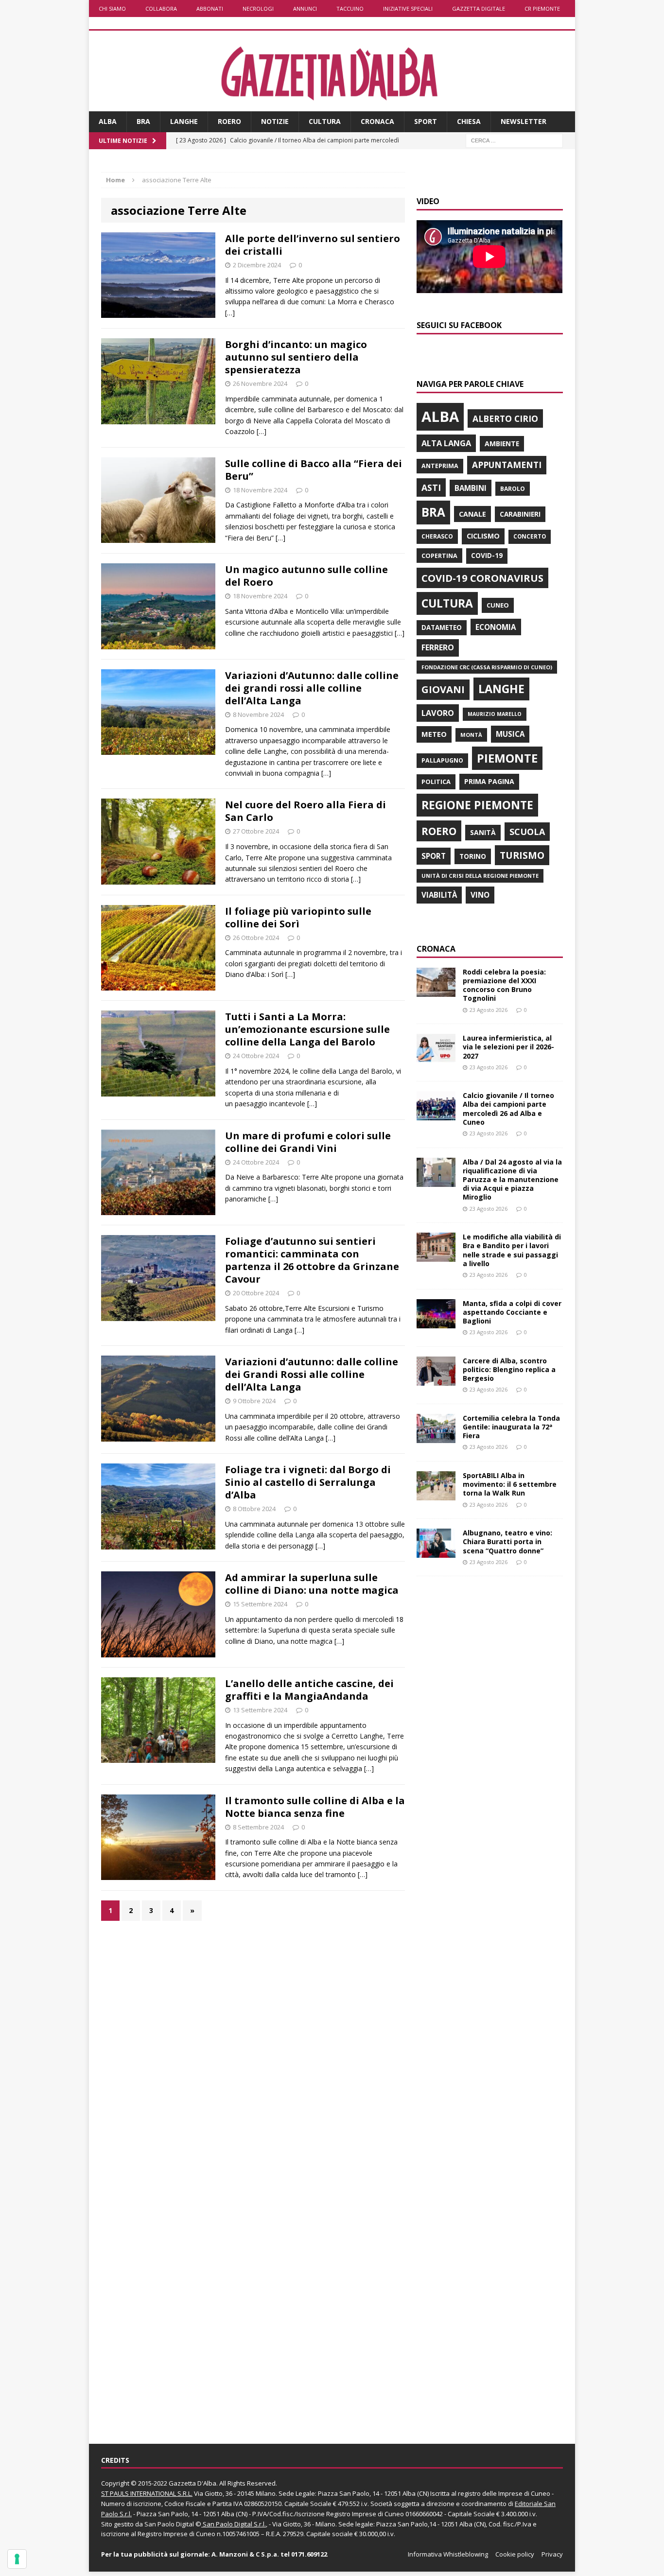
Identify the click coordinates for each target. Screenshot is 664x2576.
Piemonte (507, 758)
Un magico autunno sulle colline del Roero (306, 576)
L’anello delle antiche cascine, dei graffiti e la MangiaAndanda (309, 1690)
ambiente (502, 444)
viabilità (439, 895)
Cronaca (377, 121)
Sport (426, 121)
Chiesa (469, 121)
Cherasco (437, 536)
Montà (471, 735)
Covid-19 (487, 556)
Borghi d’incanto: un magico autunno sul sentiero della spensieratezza (296, 357)
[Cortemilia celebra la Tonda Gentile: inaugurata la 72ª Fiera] (436, 1437)
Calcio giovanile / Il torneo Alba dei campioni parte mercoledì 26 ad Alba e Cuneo (508, 1109)
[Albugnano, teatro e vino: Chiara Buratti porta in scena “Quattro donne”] (436, 1552)
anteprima (440, 466)
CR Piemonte (542, 9)
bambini (471, 488)
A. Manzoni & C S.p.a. (245, 2554)
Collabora (161, 9)
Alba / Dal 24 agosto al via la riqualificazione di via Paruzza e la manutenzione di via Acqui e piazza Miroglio (512, 1180)
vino (480, 895)
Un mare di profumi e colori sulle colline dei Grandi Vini (308, 1142)
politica (436, 782)
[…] (230, 313)
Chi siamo (112, 9)
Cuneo (498, 605)
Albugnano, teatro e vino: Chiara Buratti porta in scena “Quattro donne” (507, 1541)
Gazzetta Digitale (479, 9)
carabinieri (520, 514)
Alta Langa (446, 443)
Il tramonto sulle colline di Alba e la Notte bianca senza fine (315, 1807)
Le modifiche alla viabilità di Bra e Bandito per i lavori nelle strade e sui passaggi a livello (512, 1250)
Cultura (325, 121)
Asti (431, 487)
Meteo (434, 734)
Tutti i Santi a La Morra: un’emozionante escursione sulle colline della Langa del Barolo (307, 1029)
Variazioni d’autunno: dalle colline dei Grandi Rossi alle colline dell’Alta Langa (312, 1374)
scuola (527, 832)
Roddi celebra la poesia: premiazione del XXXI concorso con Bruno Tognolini (504, 985)
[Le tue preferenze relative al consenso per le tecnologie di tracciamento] (17, 2559)
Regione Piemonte (477, 805)
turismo (522, 855)
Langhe (184, 121)
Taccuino (350, 9)
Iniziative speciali (408, 9)
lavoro (438, 713)
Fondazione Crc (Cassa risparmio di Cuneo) (487, 667)
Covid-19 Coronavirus (482, 578)
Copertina (439, 556)
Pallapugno (442, 760)
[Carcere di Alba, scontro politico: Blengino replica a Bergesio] (436, 1380)
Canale (472, 514)
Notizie (275, 121)
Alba (108, 121)
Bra (143, 121)
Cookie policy (515, 2554)
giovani (443, 689)
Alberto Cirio (505, 418)
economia (496, 627)
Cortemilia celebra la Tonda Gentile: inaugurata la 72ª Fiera (511, 1427)
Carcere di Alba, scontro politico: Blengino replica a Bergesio (509, 1369)
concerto (530, 536)
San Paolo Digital (169, 2524)
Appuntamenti (507, 465)
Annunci (305, 9)
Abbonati (210, 9)
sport (434, 856)
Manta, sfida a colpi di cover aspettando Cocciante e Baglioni (512, 1312)
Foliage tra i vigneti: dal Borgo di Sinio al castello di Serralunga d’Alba (308, 1482)
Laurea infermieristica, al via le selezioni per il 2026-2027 (508, 1047)
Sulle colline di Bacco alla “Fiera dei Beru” (314, 470)
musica (510, 734)
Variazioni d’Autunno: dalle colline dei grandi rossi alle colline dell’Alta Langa (312, 688)
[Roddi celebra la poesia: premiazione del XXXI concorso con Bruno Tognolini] (436, 991)
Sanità (483, 832)
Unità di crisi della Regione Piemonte (480, 876)
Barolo (513, 489)
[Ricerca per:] (514, 140)
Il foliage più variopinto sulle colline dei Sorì (298, 917)
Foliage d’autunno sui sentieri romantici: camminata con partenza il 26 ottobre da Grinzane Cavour (312, 1260)
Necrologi (258, 9)
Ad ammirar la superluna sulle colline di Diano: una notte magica (312, 1584)
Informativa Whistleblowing (448, 2554)
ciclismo (483, 536)
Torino (473, 856)
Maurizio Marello (495, 714)
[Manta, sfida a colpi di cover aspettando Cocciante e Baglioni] (436, 1322)
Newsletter (524, 121)
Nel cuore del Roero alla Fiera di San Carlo (306, 811)
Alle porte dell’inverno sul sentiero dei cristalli (313, 245)
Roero (229, 121)
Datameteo (442, 627)
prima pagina (489, 781)
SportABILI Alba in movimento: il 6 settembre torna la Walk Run (510, 1484)
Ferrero (438, 647)
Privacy (552, 2554)
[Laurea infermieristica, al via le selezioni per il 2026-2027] (436, 1057)
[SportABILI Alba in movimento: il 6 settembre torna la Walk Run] (436, 1495)
